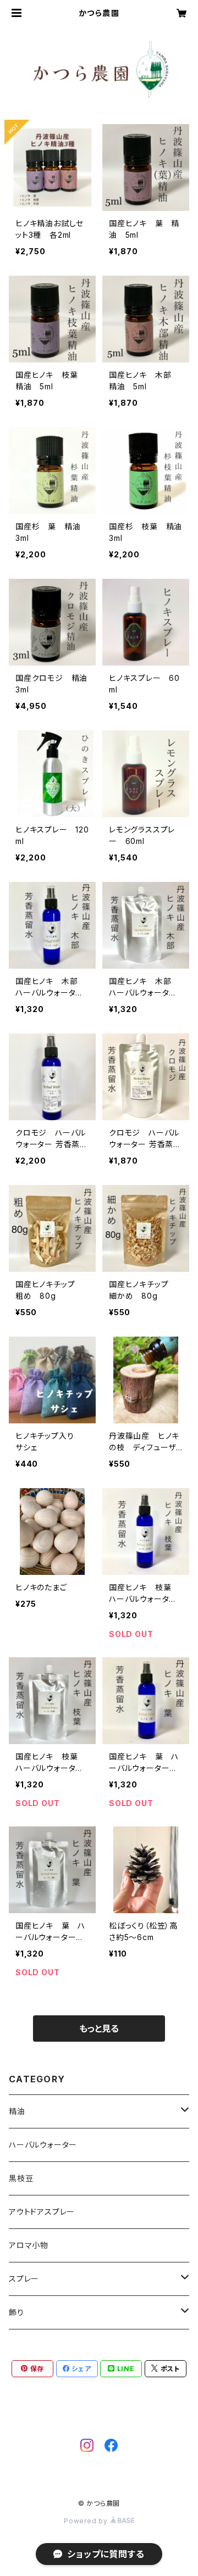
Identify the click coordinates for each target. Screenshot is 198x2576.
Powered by (87, 2521)
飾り (16, 2312)
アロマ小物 (29, 2245)
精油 (17, 2111)
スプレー (24, 2279)
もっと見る (99, 2029)
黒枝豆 (21, 2178)
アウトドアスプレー (42, 2212)
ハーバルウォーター (43, 2145)
